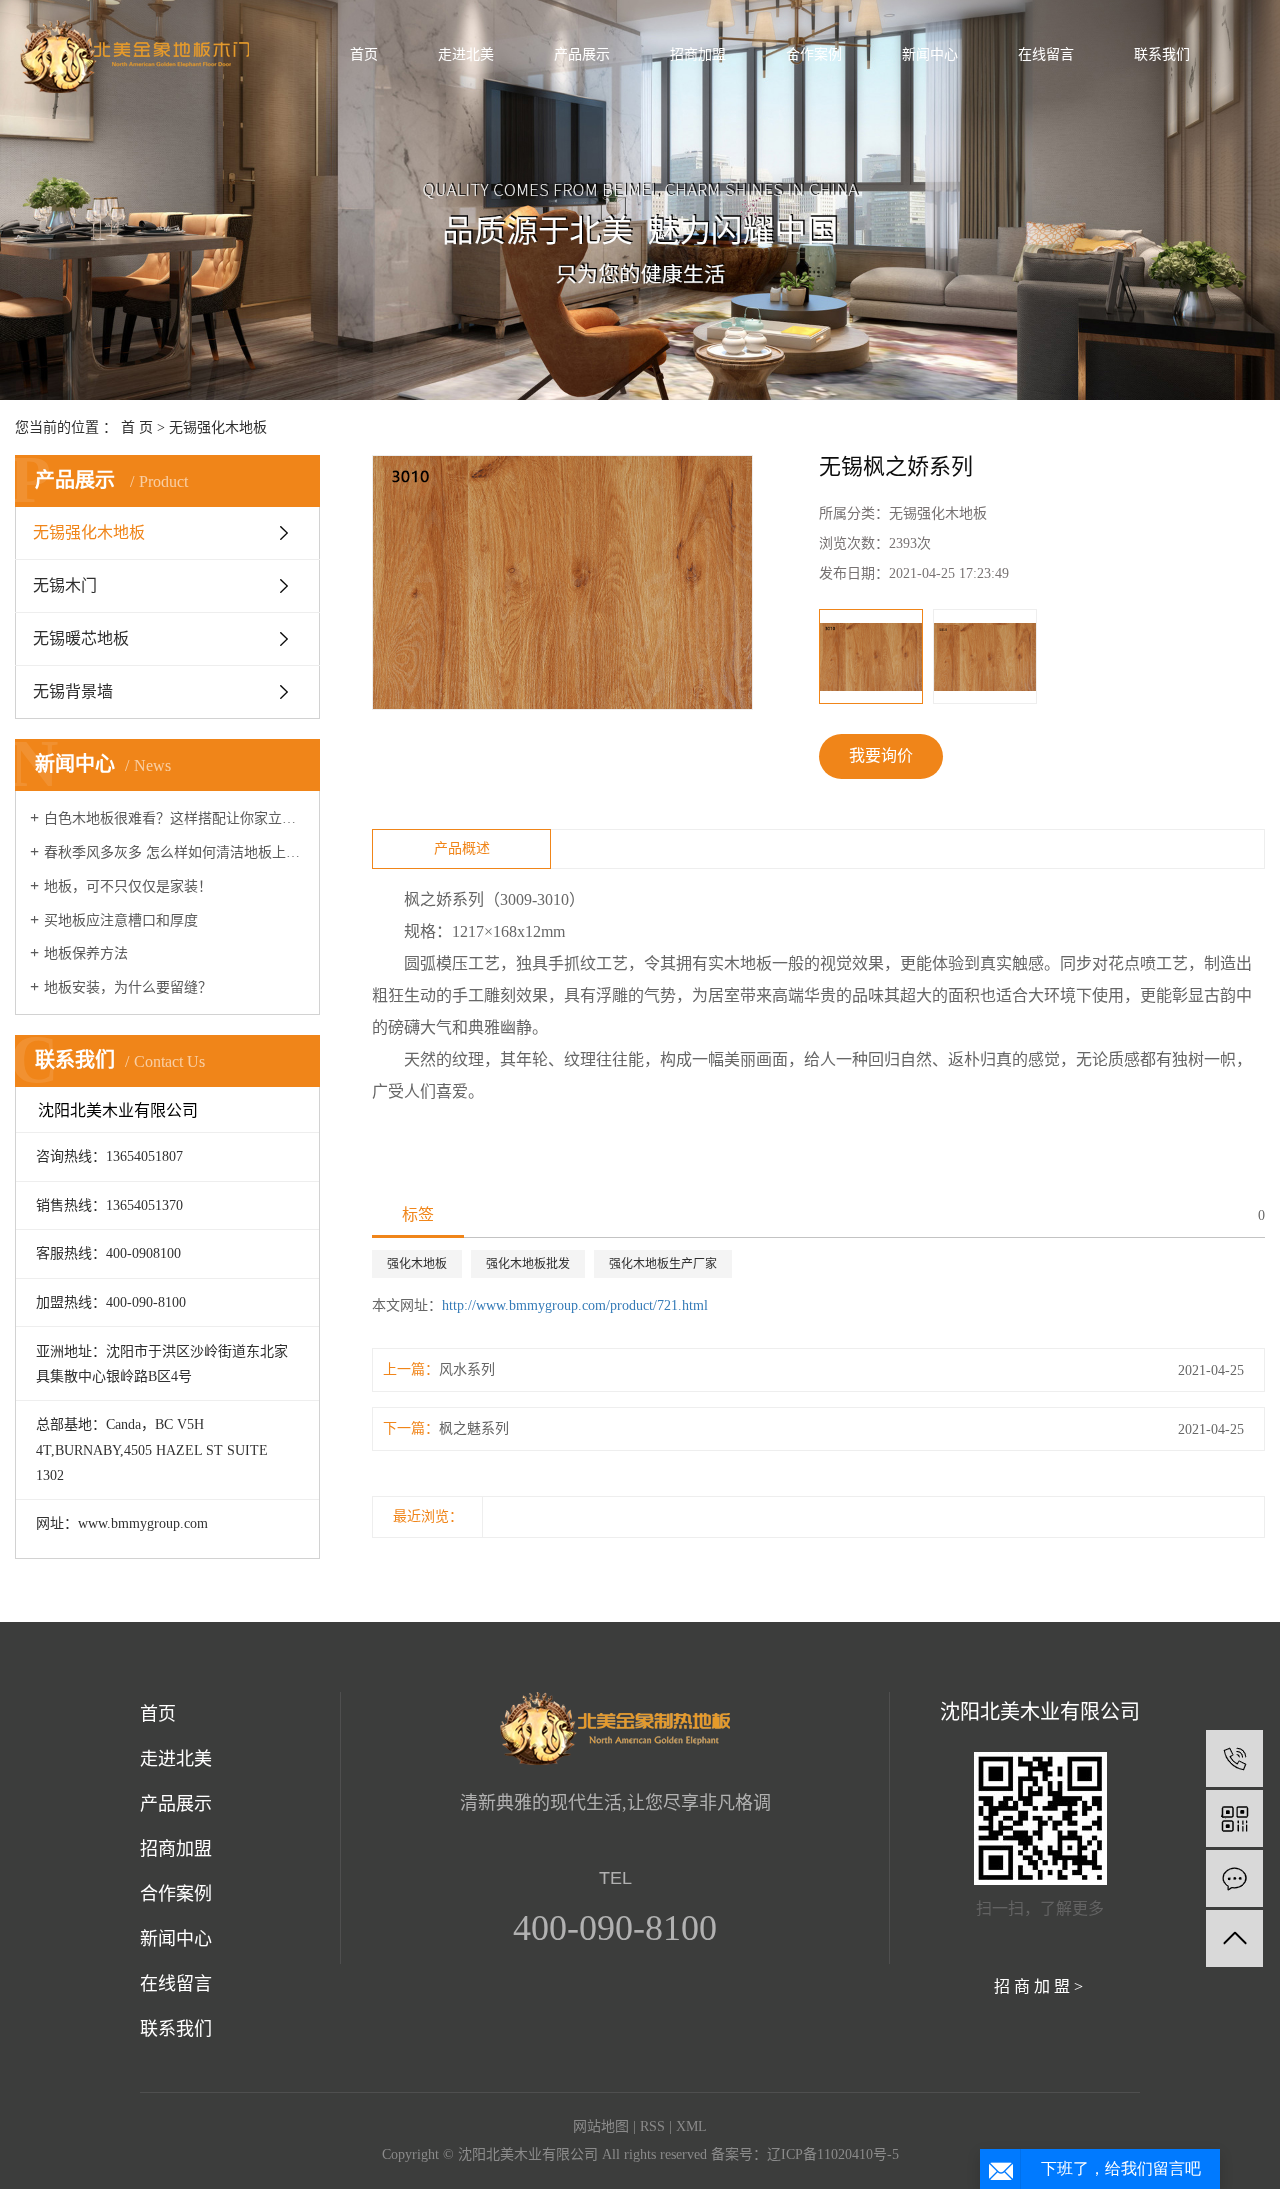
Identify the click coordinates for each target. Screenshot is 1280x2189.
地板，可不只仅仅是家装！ (128, 886)
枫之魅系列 (474, 1428)
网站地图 (601, 2126)
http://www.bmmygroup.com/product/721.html (575, 1305)
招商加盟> (1040, 1986)
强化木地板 (417, 1264)
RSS (652, 2126)
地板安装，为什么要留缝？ (128, 987)
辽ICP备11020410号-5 (833, 2154)
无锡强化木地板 (218, 427)
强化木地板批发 (528, 1264)
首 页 (137, 427)
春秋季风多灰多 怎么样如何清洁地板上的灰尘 (174, 852)
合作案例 (176, 1894)
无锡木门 (65, 585)
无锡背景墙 (73, 691)
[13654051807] (1234, 1758)
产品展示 (176, 1804)
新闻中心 (176, 1939)
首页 (158, 1714)
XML (691, 2126)
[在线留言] (1234, 1878)
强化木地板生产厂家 (663, 1264)
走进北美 (176, 1759)
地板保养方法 (86, 953)
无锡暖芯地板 (81, 638)
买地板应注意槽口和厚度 (121, 920)
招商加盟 (176, 1849)
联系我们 (176, 2029)
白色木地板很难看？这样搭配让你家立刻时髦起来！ (174, 818)
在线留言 (176, 1984)
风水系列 (467, 1369)
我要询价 (881, 755)
